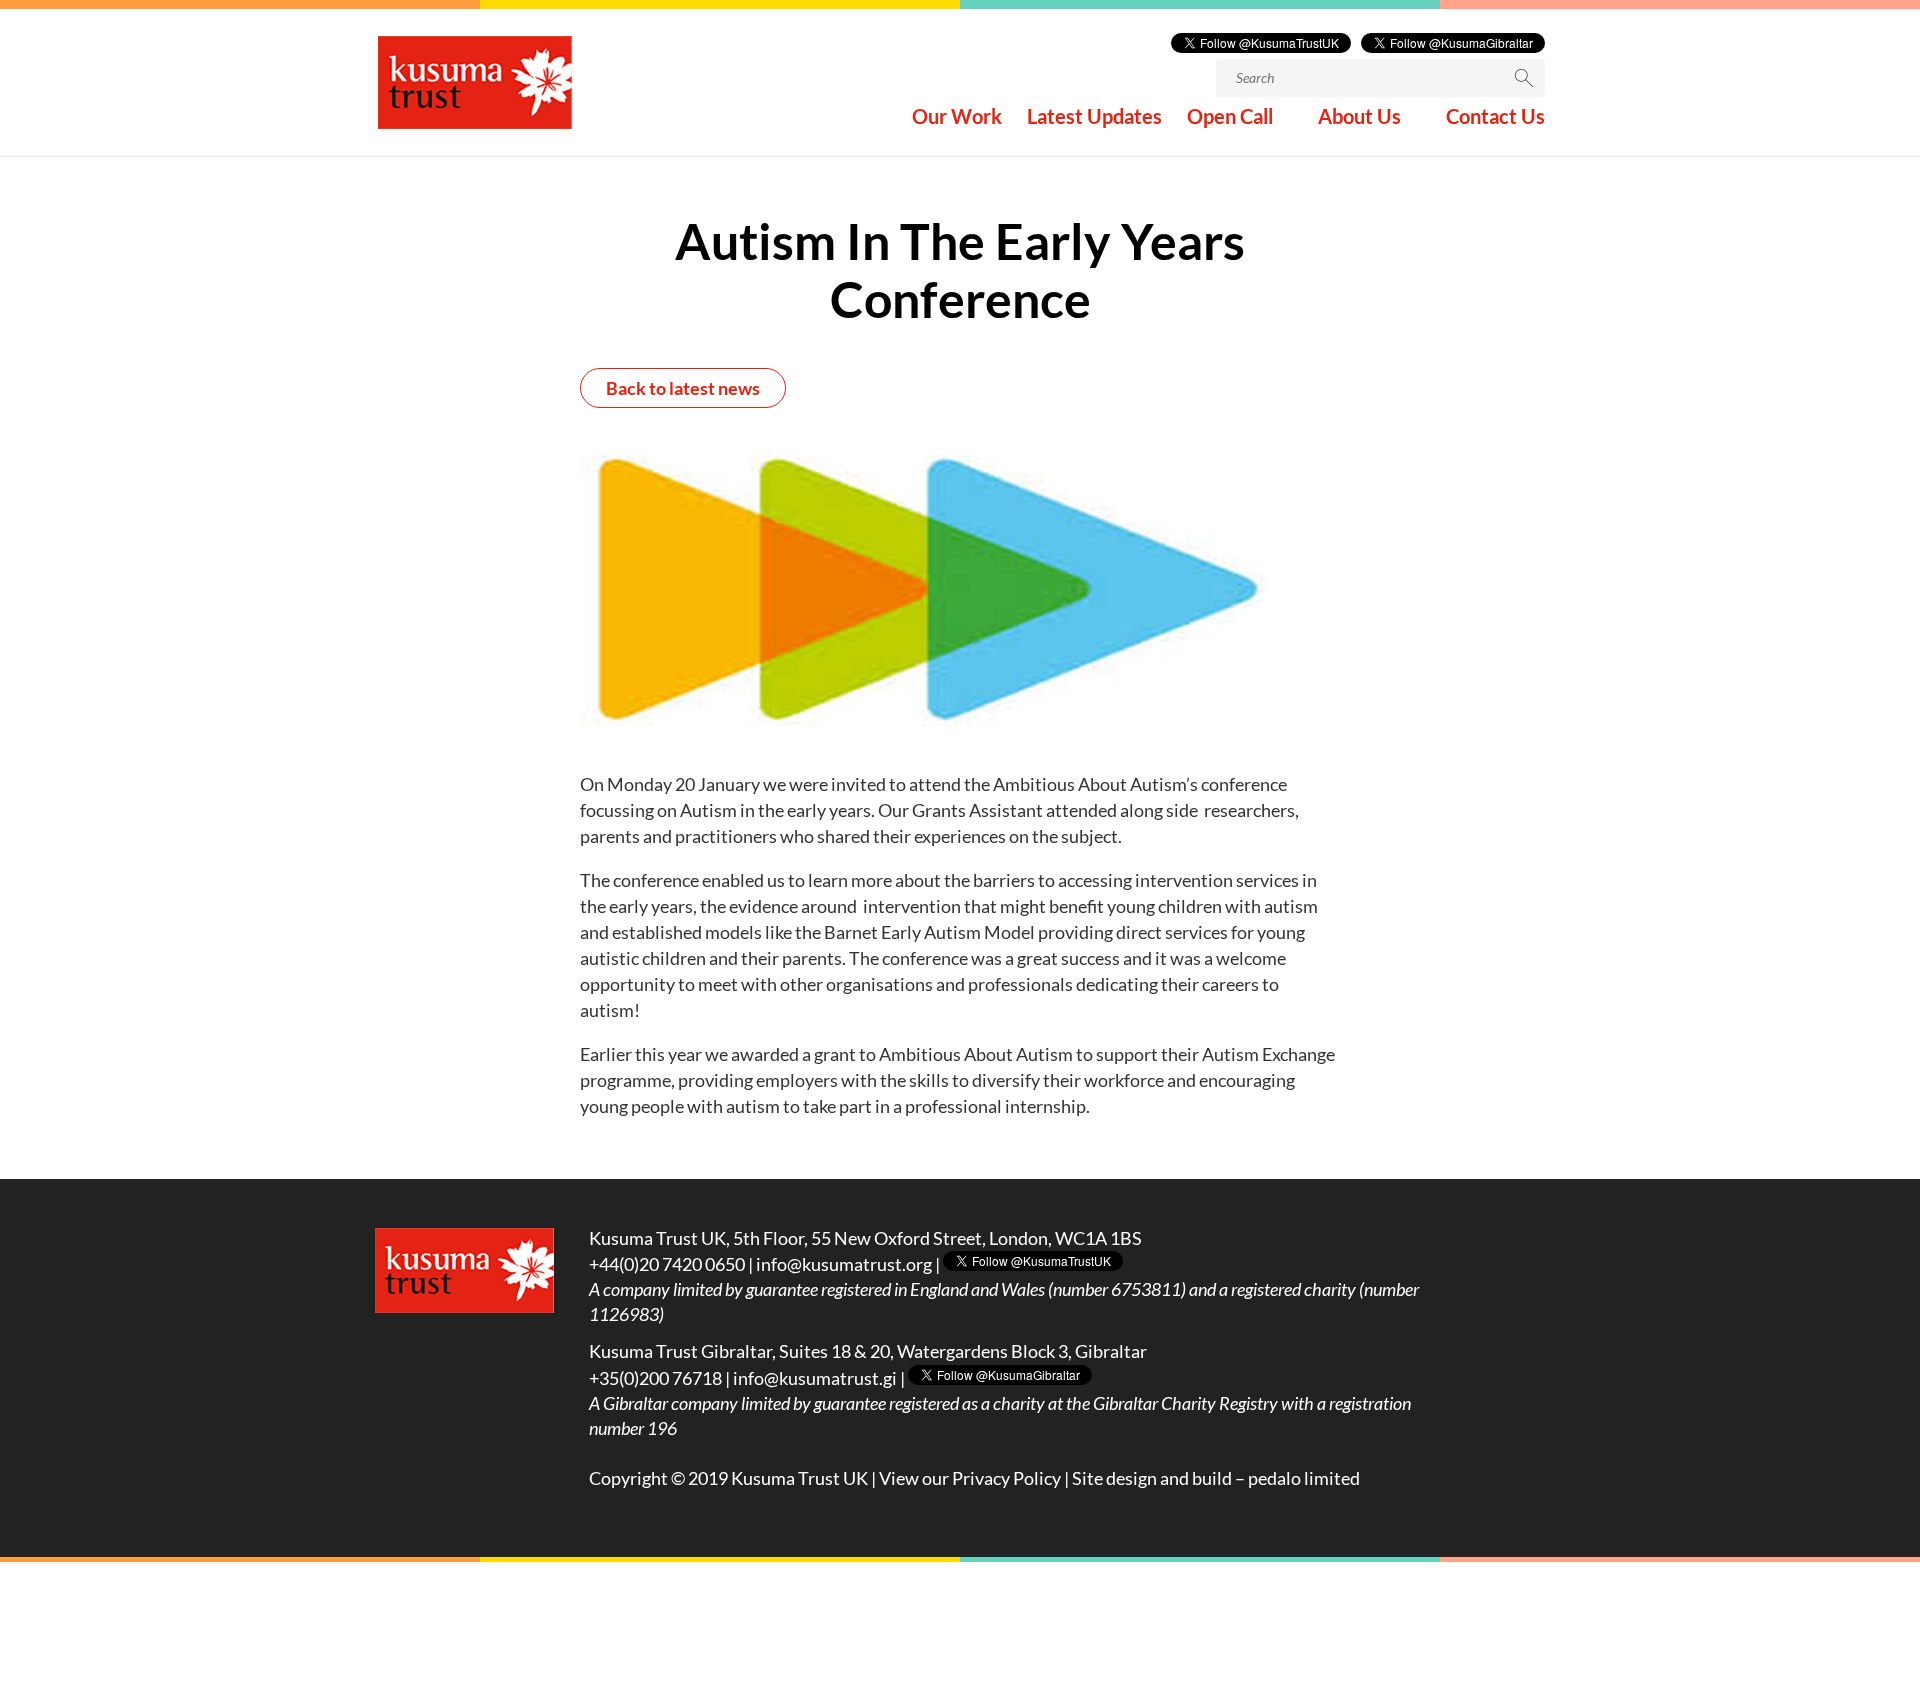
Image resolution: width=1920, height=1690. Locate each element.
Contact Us (1495, 118)
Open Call (1230, 118)
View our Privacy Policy (970, 1478)
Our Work (957, 118)
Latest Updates (1094, 118)
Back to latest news (683, 388)
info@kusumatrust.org (844, 1264)
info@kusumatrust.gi (815, 1378)
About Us (1359, 118)
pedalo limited (1304, 1478)
